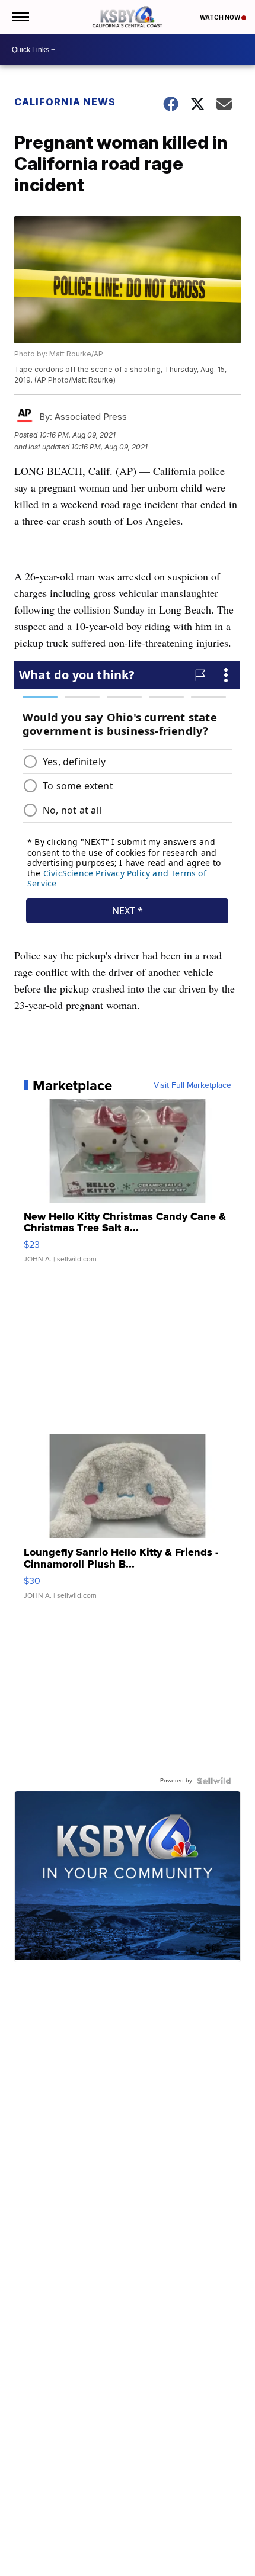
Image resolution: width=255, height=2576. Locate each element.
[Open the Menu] (20, 17)
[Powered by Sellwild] (214, 1781)
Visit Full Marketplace (192, 1085)
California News (65, 102)
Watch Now (221, 17)
